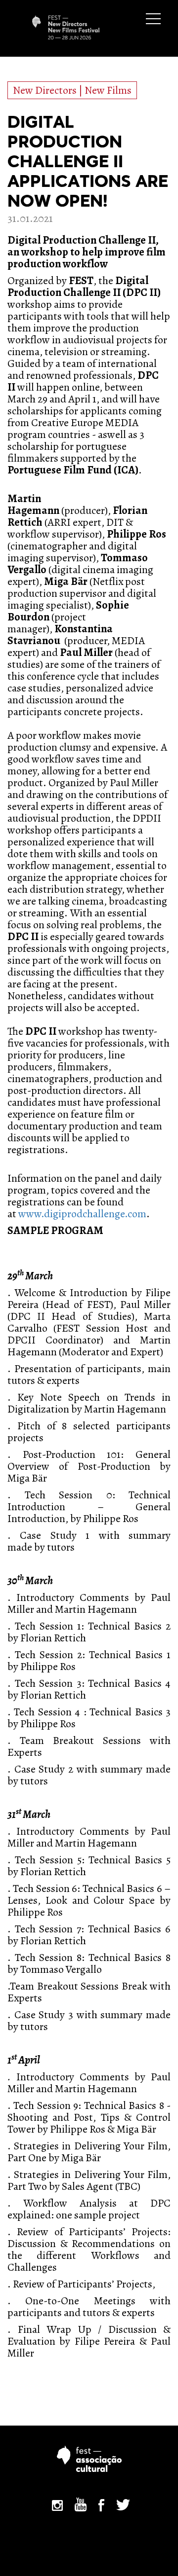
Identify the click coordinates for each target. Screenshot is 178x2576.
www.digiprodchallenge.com (82, 1214)
